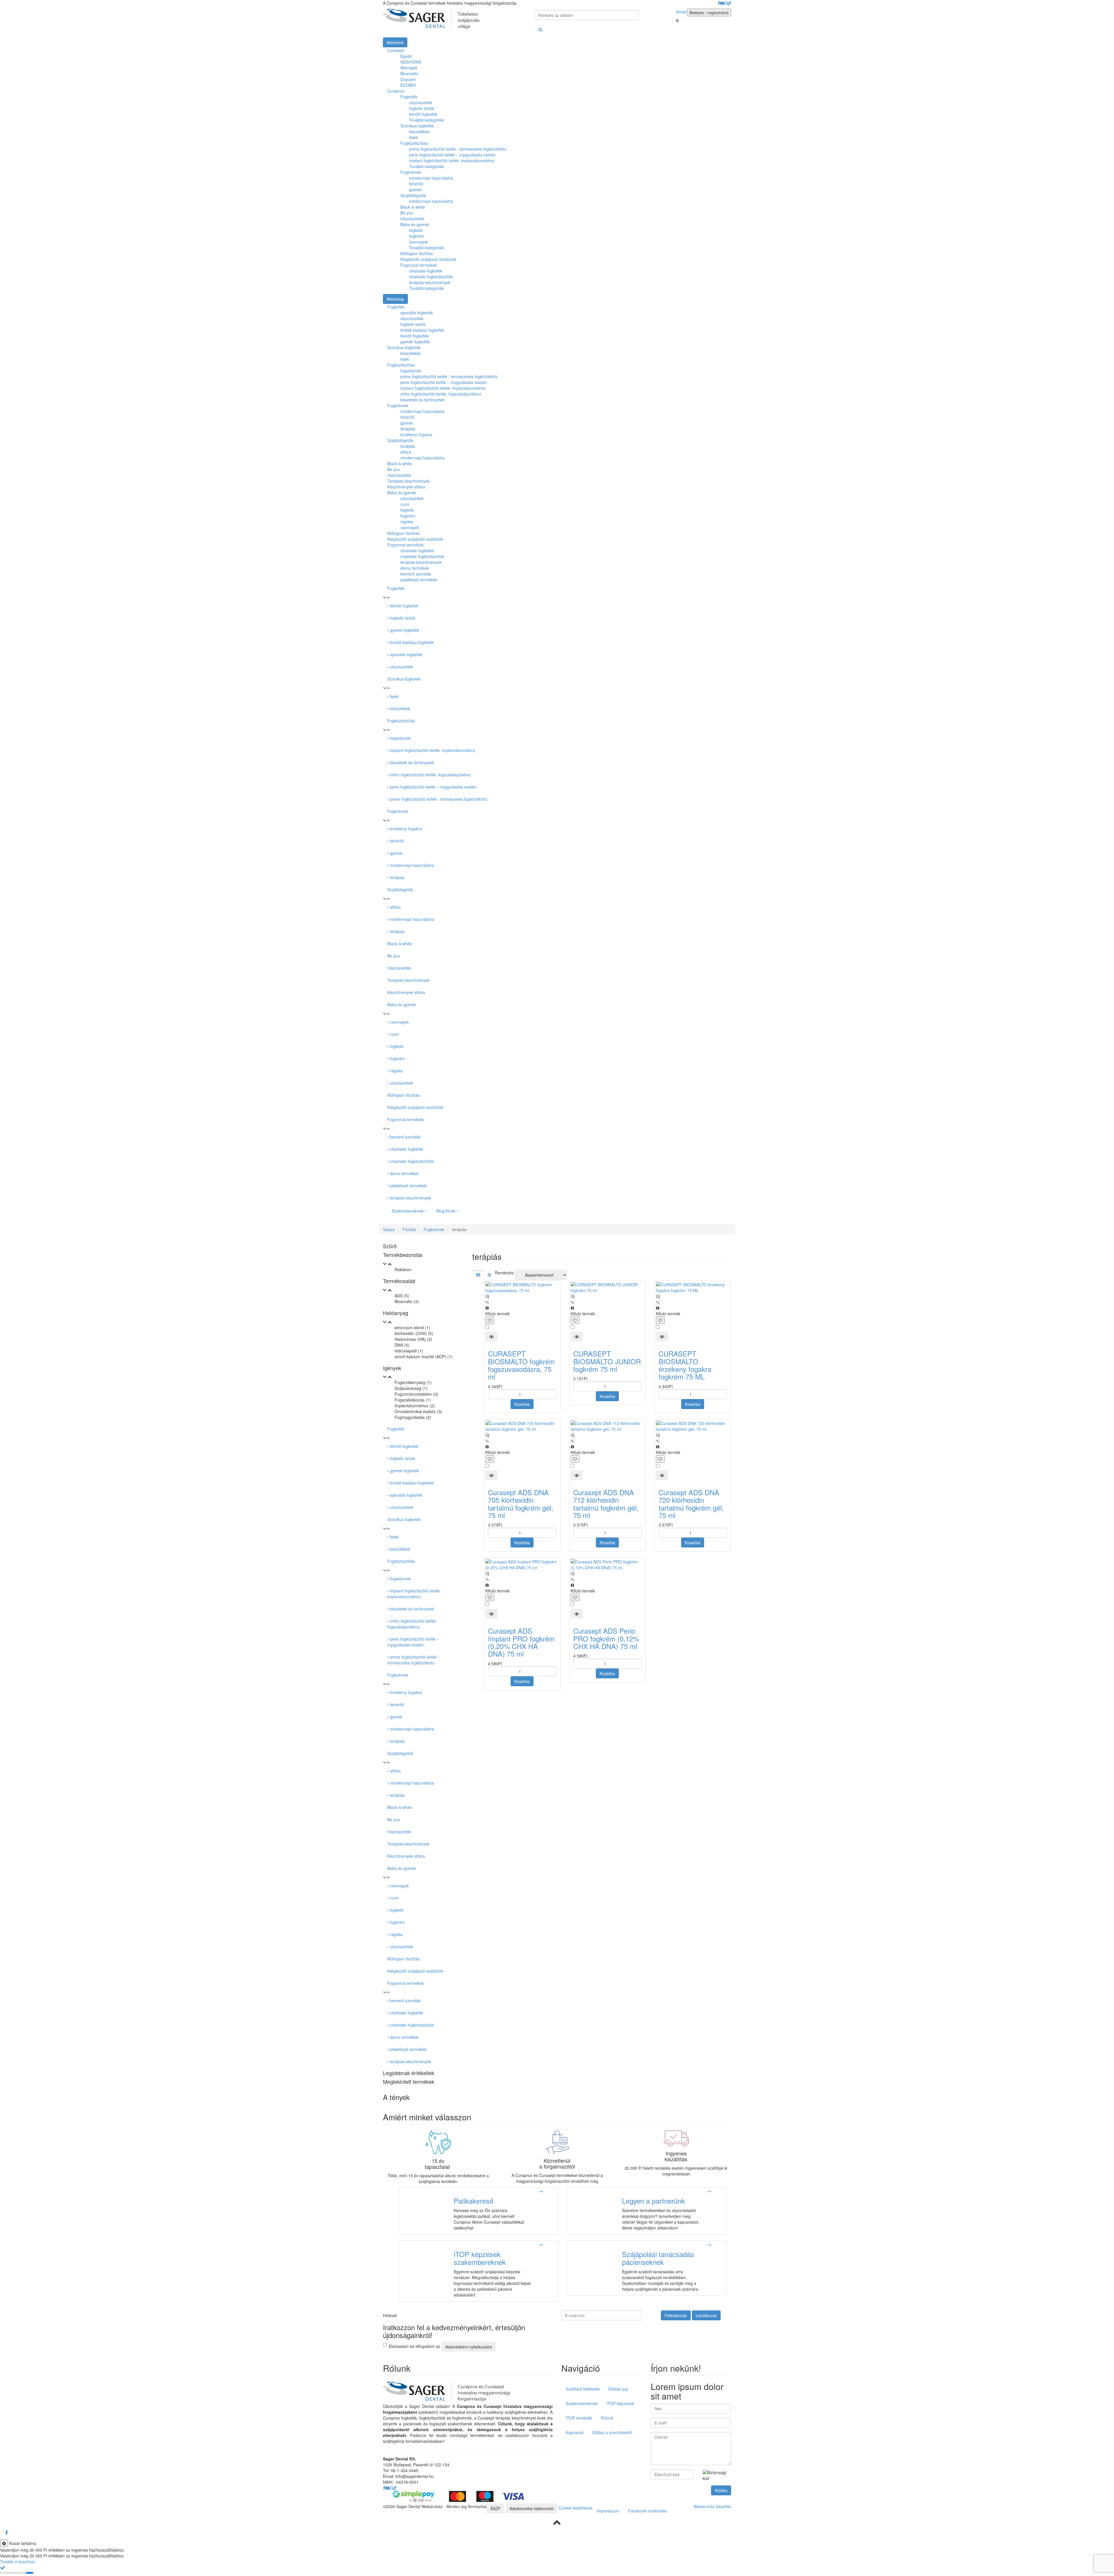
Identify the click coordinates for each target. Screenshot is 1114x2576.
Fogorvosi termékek (419, 265)
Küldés (721, 2490)
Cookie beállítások (576, 2508)
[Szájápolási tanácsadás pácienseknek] (709, 2245)
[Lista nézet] (489, 1275)
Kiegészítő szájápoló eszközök (428, 259)
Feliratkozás (676, 2315)
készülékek (419, 131)
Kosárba (522, 1404)
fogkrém (417, 236)
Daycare (408, 79)
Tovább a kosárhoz (18, 2561)
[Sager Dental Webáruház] (431, 19)
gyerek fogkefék (404, 630)
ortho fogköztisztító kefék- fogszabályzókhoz (430, 775)
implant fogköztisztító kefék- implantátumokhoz (452, 160)
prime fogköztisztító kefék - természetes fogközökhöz (458, 149)
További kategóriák (426, 120)
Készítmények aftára (406, 992)
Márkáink (395, 42)
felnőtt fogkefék (423, 114)
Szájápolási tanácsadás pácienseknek (658, 2258)
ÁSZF (495, 2508)
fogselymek (400, 738)
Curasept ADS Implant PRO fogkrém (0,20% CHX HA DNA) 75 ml (521, 1642)
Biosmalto (409, 73)
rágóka (396, 1071)
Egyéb (406, 56)
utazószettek (421, 102)
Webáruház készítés (712, 2506)
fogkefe (416, 230)
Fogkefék (409, 97)
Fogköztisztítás (414, 143)
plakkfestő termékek (408, 1186)
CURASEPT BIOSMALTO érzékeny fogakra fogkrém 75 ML (685, 1365)
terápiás (397, 877)
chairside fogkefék (426, 271)
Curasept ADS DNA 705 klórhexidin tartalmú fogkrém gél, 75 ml (521, 1504)
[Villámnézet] (491, 1336)
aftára (395, 907)
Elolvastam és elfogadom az (440, 2346)
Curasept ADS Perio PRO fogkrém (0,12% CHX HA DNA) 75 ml (606, 1638)
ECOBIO (408, 85)
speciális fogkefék (406, 654)
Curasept (396, 50)
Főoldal (409, 1229)
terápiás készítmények (430, 282)
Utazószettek (412, 219)
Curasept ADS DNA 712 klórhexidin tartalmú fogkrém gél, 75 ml (606, 1504)
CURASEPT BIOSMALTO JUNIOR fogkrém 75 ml (607, 1361)
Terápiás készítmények (408, 980)
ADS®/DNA (411, 62)
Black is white (413, 207)
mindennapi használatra (431, 178)
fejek (413, 137)
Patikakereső (473, 2201)
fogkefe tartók (422, 108)
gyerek (415, 190)
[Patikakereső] (541, 2191)
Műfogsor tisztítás (417, 253)
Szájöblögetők (413, 195)
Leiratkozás (706, 2315)
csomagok (418, 242)
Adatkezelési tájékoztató (532, 2508)
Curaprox (396, 91)
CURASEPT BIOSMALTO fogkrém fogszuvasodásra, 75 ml (521, 1365)
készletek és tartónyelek (411, 762)
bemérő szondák (405, 1137)
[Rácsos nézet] (478, 1275)
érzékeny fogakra (405, 829)
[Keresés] (540, 29)
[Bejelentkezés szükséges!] (490, 1320)
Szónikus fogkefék (417, 126)
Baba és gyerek (415, 224)
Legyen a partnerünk (653, 2201)
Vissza (389, 1229)
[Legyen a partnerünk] (709, 2191)
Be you (407, 213)
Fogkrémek (411, 172)
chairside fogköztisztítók (431, 277)
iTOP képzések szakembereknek (480, 2258)
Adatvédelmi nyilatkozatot (469, 2347)
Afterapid (409, 68)
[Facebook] (6, 2533)
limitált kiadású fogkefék (411, 642)
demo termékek (404, 1173)
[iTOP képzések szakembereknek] (541, 2245)
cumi (394, 1034)
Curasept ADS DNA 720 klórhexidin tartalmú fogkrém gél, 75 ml (691, 1504)
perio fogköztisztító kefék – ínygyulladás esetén (452, 155)
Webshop (395, 299)
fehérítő (416, 184)
